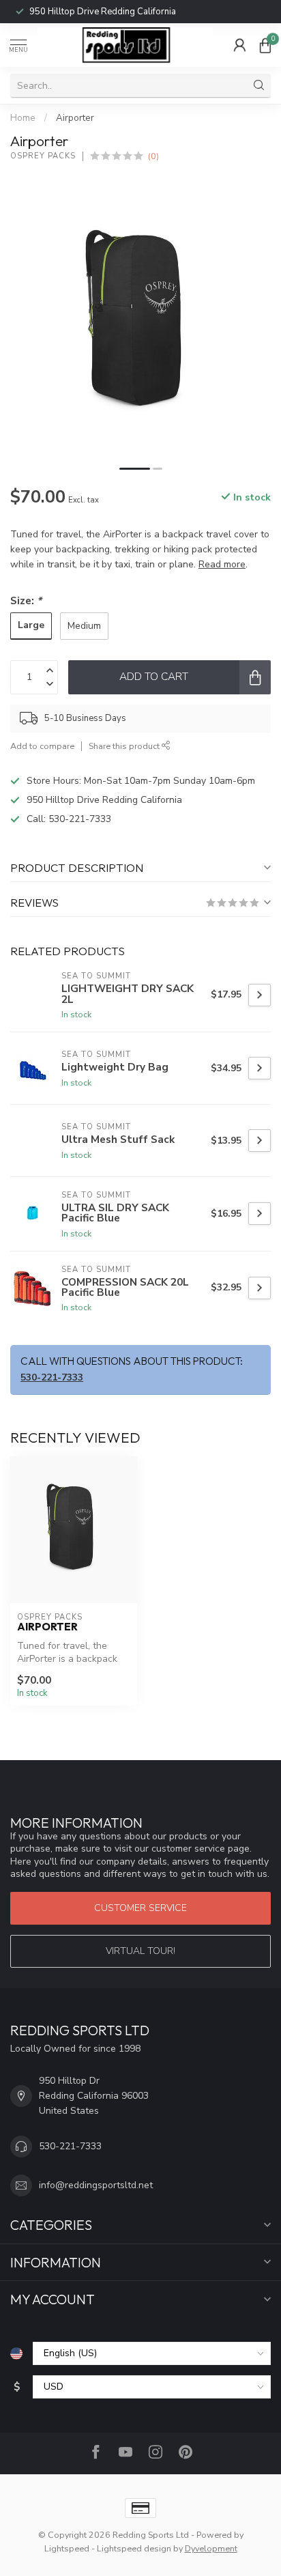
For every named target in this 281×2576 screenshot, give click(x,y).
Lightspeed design (134, 2548)
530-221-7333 (85, 12)
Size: (26, 600)
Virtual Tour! (140, 1951)
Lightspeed (67, 2548)
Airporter (75, 118)
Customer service (140, 1908)
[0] (265, 45)
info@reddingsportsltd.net (96, 2185)
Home (23, 118)
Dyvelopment (211, 2548)
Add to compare (42, 746)
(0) (153, 156)
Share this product (125, 746)
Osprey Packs (43, 156)
